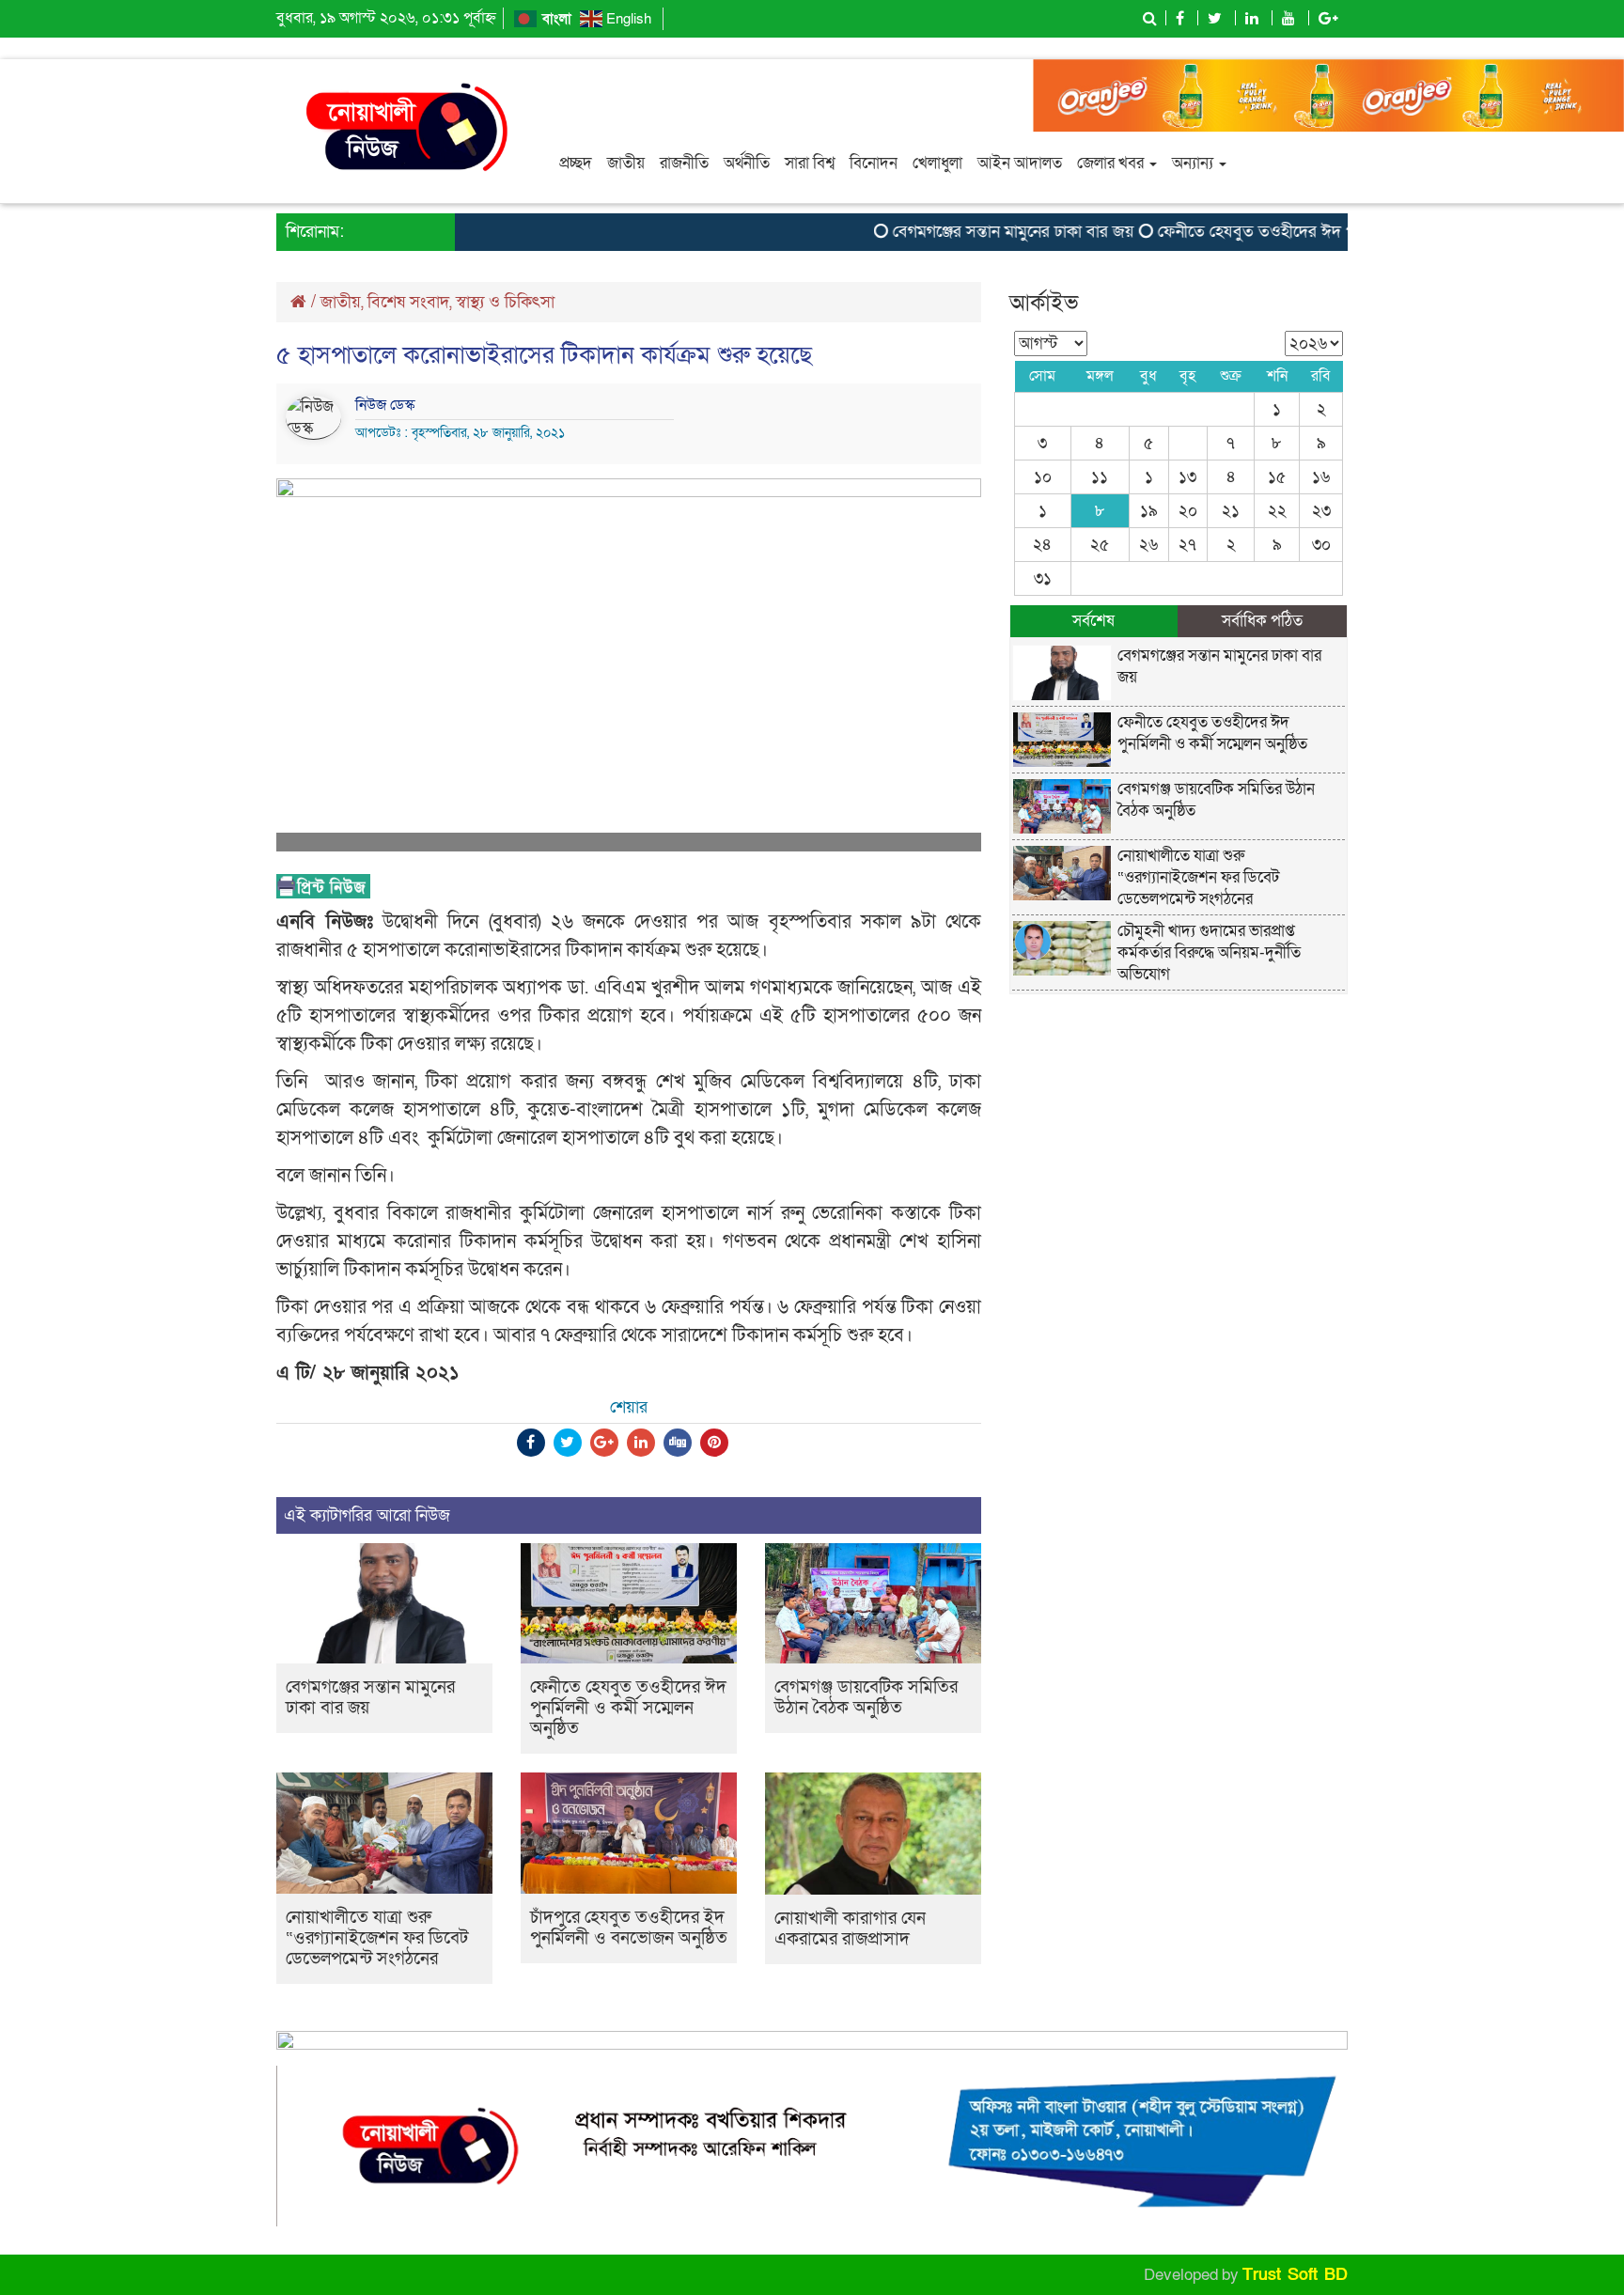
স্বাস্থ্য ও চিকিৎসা (505, 302)
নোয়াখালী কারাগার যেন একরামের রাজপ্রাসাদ (850, 1929)
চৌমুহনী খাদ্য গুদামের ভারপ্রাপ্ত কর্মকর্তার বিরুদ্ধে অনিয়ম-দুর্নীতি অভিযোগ (1209, 952)
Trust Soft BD (1295, 2275)
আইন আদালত (1020, 163)
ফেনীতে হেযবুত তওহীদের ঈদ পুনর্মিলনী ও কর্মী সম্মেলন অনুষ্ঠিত (1318, 232)
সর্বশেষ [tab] (1093, 621)
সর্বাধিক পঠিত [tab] (1262, 621)
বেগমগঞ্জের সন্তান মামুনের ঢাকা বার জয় (979, 232)
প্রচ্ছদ (576, 163)
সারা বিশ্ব (810, 163)
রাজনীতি (684, 163)
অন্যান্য (1195, 163)
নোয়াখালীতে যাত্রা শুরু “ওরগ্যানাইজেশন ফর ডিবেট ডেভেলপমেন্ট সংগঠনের (377, 1938)
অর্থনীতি (747, 163)
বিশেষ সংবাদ (408, 302)
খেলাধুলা (937, 163)
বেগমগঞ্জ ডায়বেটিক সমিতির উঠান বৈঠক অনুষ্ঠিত (866, 1698)
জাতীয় (626, 163)
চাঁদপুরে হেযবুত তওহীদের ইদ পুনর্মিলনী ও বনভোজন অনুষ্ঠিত (629, 1928)
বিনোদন (874, 163)
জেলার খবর (1112, 163)
